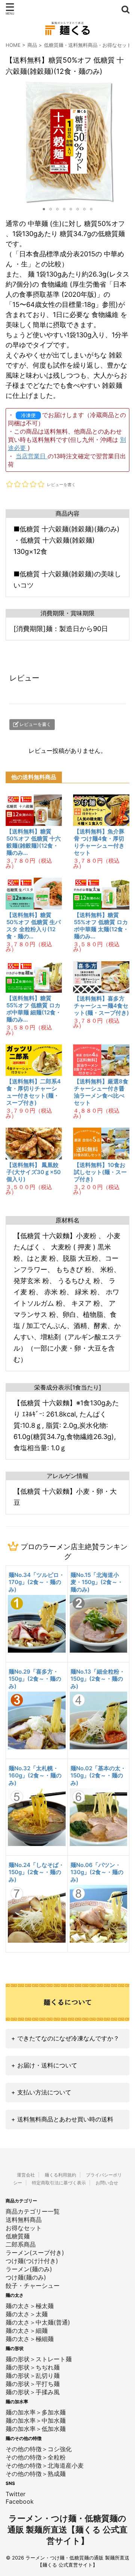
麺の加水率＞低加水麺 (36, 2429)
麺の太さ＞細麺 (27, 2331)
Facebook (20, 2501)
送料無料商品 (83, 45)
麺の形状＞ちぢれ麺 (33, 2367)
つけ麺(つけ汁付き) (32, 2261)
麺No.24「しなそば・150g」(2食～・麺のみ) (36, 1872)
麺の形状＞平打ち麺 (33, 2384)
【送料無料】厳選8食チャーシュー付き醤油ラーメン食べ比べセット (101, 1092)
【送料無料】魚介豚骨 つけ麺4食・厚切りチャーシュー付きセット (99, 842)
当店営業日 (32, 456)
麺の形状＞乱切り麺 (33, 2376)
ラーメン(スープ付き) (35, 2253)
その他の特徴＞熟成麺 (36, 2474)
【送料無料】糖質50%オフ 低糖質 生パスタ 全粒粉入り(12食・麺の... (34, 926)
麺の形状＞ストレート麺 (39, 2359)
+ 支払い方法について (41, 2092)
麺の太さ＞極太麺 (30, 2306)
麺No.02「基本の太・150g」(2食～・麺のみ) (98, 1776)
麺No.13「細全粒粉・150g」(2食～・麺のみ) (98, 1679)
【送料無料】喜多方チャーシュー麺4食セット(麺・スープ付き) (101, 1006)
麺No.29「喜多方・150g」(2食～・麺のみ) (35, 1679)
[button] (12, 142)
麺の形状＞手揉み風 (33, 2392)
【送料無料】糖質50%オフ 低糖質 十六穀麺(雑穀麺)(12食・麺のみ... (34, 842)
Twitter (16, 2494)
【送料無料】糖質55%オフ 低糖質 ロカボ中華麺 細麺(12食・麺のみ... (34, 1009)
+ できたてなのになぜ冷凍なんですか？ (65, 2038)
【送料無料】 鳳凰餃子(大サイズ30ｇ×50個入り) (34, 1172)
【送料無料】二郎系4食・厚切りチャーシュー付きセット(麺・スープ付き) (34, 1092)
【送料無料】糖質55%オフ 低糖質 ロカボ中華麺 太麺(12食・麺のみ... (101, 926)
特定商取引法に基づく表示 (59, 2183)
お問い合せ (107, 2183)
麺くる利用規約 (60, 2175)
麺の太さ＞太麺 (27, 2314)
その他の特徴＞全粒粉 (36, 2457)
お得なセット (117, 45)
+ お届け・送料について (44, 2065)
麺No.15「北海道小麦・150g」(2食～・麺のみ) (97, 1582)
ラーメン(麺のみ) (29, 2269)
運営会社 (26, 2175)
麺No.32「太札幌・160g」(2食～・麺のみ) (35, 1776)
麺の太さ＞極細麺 (30, 2339)
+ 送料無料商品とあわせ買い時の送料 (62, 2119)
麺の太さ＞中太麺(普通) (38, 2322)
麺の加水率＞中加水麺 (36, 2420)
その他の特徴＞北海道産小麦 (45, 2465)
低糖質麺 (54, 45)
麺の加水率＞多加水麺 (36, 2412)
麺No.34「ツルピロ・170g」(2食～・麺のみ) (37, 1582)
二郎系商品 (21, 2244)
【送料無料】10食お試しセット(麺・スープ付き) (100, 1172)
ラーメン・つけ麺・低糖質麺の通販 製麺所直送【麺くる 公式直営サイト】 (67, 2530)
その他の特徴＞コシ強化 (39, 2449)
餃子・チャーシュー (33, 2286)
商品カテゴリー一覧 (33, 2211)
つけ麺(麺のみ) (26, 2277)
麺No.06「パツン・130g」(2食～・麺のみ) (97, 1872)
